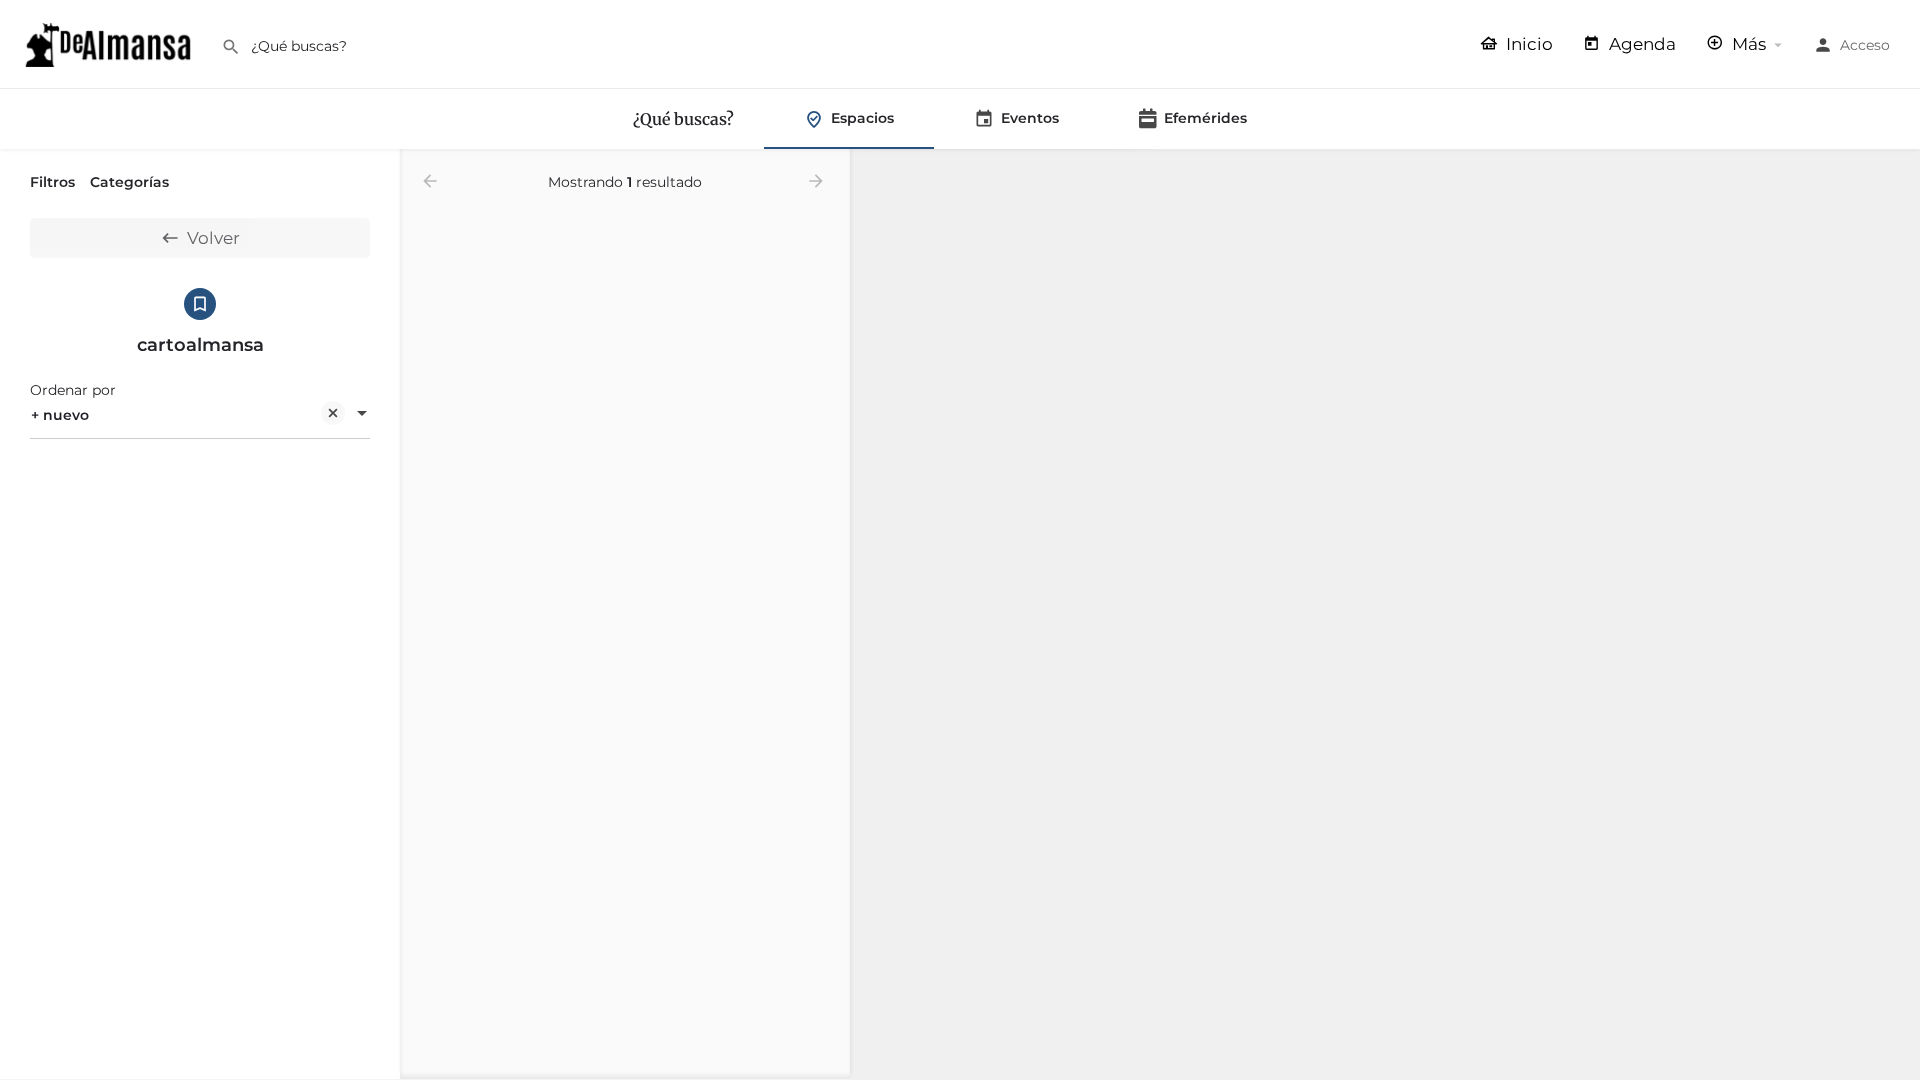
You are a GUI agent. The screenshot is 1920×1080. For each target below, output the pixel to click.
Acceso (1865, 45)
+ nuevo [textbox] (60, 415)
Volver (213, 238)
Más (1747, 44)
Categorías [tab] (129, 182)
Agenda (1640, 44)
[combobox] (200, 415)
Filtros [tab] (52, 182)
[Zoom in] (1895, 174)
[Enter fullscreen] (1895, 242)
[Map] (1385, 615)
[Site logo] (110, 43)
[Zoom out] (1895, 203)
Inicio (1527, 44)
